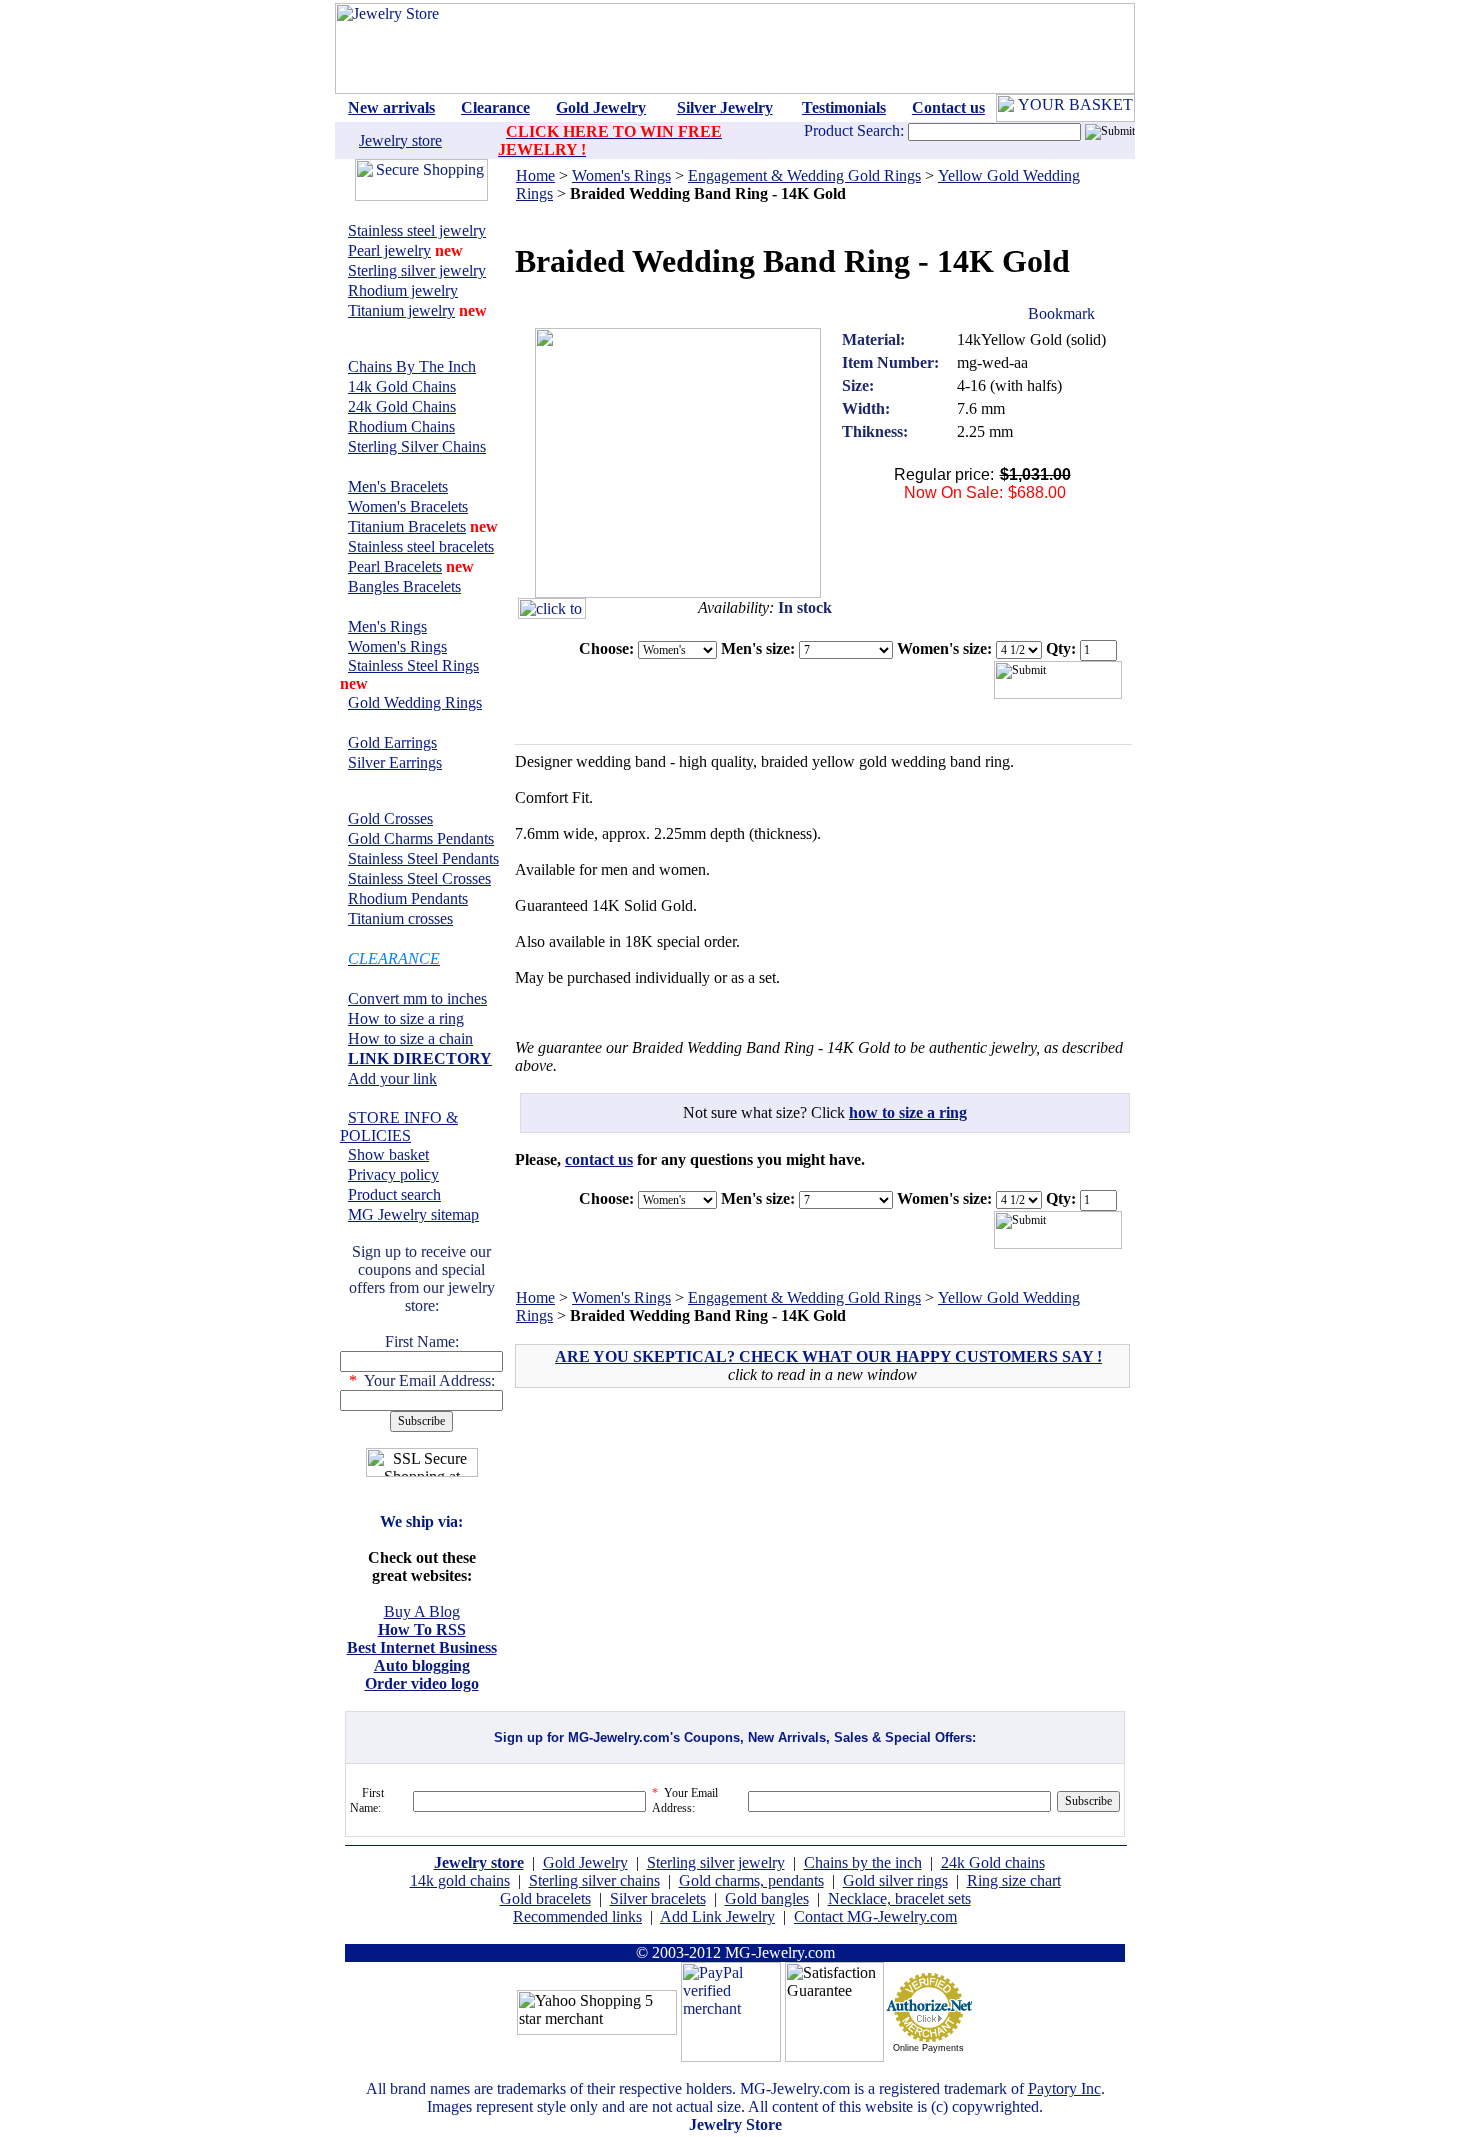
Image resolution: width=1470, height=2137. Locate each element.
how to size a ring (908, 1112)
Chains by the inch (863, 1862)
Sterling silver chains (594, 1880)
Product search (394, 1194)
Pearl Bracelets (395, 566)
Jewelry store (400, 140)
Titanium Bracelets (407, 526)
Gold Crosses (390, 818)
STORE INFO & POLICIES (399, 1126)
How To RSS (422, 1629)
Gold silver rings (895, 1880)
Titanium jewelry (401, 310)
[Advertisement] (689, 1547)
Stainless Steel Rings (413, 665)
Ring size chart (1014, 1880)
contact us (599, 1159)
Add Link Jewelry (717, 1916)
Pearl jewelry (389, 250)
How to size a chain (410, 1038)
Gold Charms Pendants (421, 838)
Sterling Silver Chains (417, 446)
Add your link (392, 1078)
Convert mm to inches (417, 998)
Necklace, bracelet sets (899, 1898)
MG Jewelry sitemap (413, 1214)
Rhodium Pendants (408, 898)
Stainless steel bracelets (421, 546)
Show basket (388, 1154)
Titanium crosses (400, 918)
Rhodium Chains (401, 426)
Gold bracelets (545, 1898)
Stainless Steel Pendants (423, 858)
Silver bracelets (658, 1898)
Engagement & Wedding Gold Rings (804, 175)
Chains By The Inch (412, 366)
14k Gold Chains (402, 386)
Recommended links (577, 1916)
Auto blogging (422, 1665)
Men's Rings (387, 626)
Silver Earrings (395, 762)
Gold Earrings (392, 742)
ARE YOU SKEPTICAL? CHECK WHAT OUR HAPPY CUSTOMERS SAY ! (828, 1356)
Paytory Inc (1064, 2088)
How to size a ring (406, 1018)
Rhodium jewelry (403, 290)
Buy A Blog (422, 1611)
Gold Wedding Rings (415, 702)
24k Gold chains (993, 1862)
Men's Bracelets (398, 486)
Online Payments (928, 2048)
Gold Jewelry (585, 1862)
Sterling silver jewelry (417, 270)
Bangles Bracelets (404, 586)
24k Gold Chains (402, 406)
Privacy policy (393, 1174)
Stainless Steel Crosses (419, 878)
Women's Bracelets (408, 506)
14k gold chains (460, 1880)
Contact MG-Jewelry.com (875, 1916)
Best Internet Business (422, 1647)
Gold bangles (767, 1898)
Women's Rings (397, 646)
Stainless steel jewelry (417, 230)
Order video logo (422, 1683)
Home (535, 175)
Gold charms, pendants (751, 1880)
